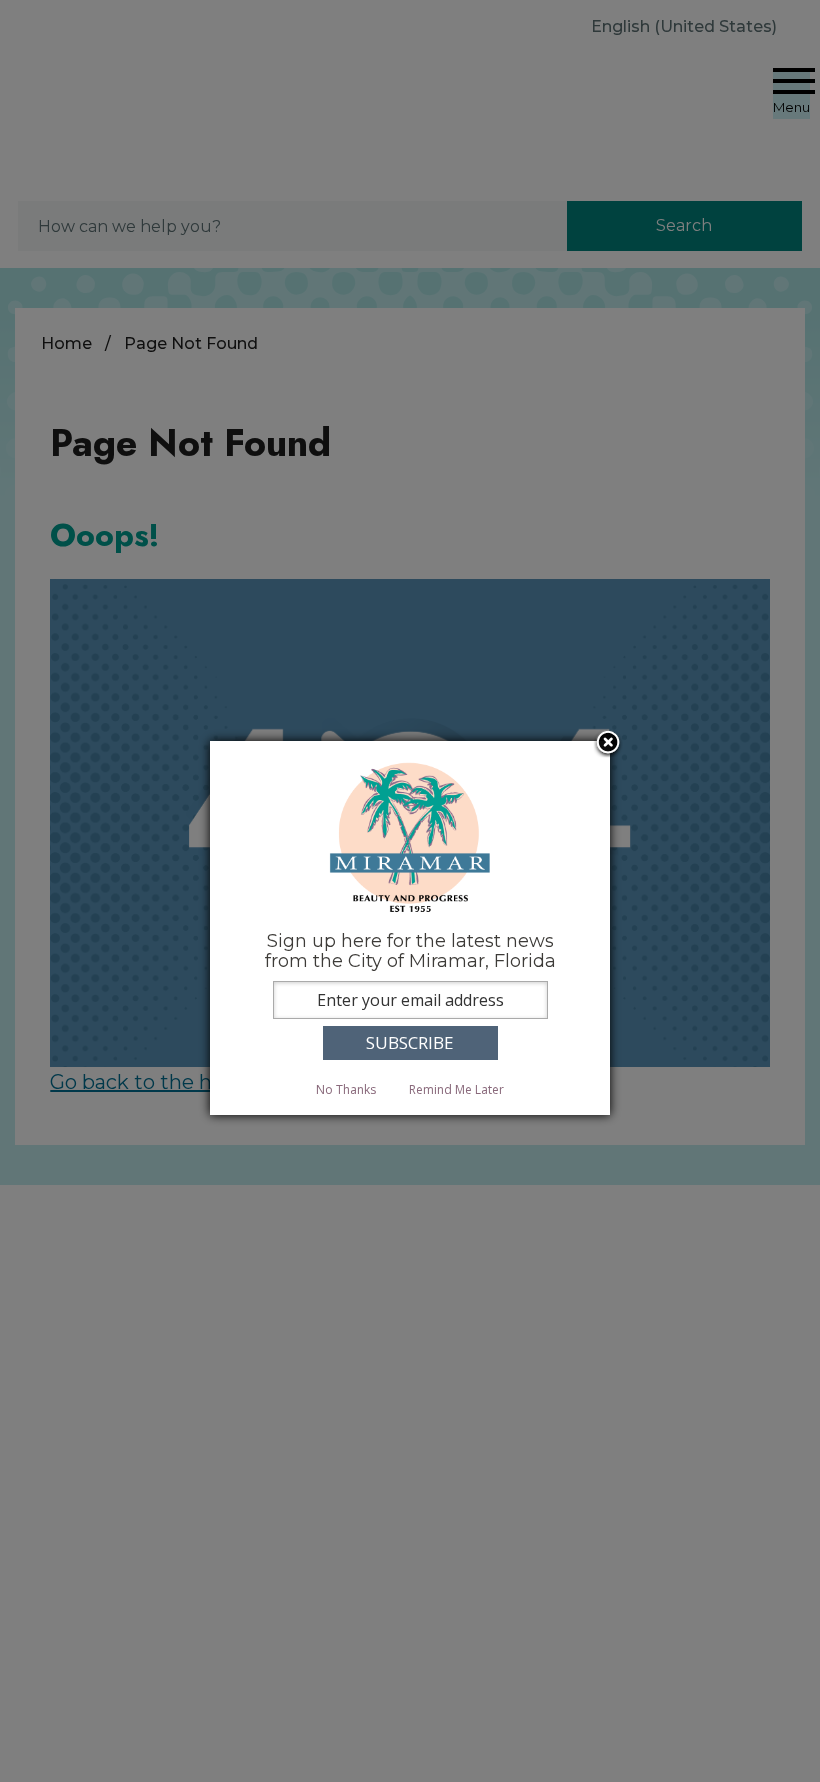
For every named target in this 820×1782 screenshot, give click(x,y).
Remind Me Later (456, 1089)
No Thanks (346, 1089)
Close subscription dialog (608, 744)
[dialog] (410, 927)
